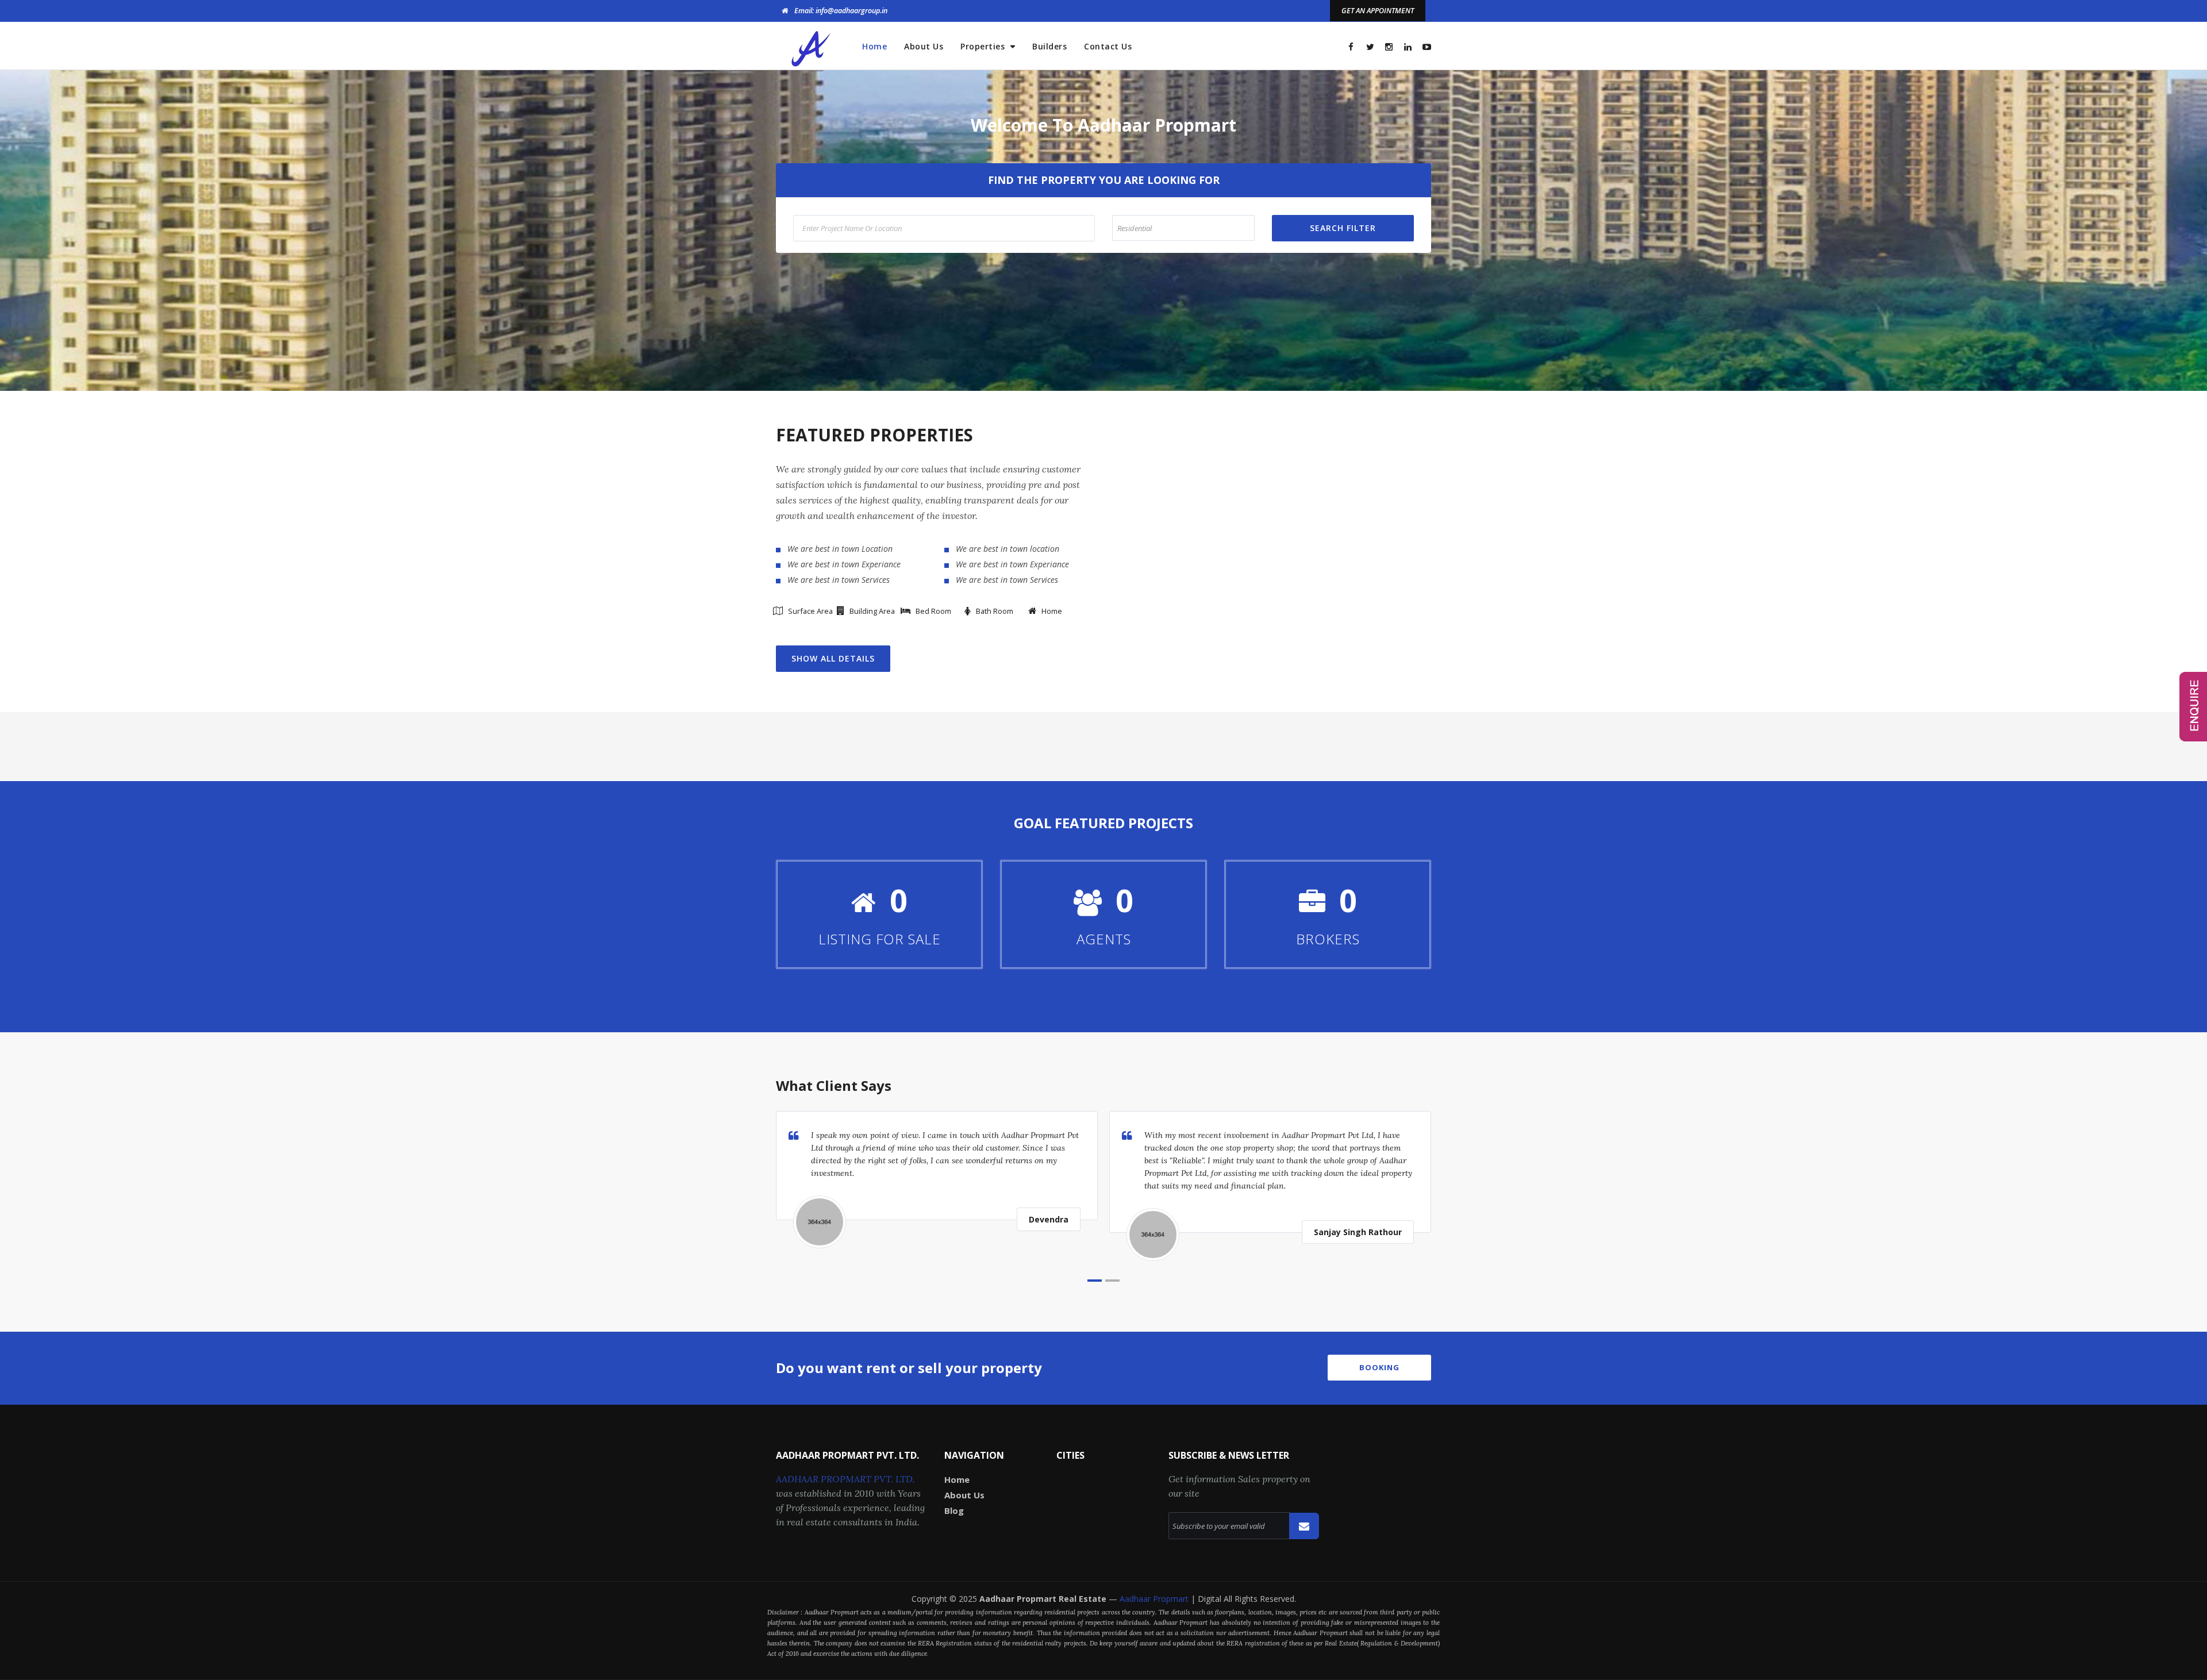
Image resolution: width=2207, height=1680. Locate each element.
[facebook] (1351, 47)
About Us (924, 46)
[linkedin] (1408, 47)
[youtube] (1427, 47)
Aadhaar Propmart (1155, 1599)
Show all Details (833, 658)
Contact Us (1108, 46)
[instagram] (1389, 47)
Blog (954, 1510)
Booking (1379, 1367)
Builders (1049, 46)
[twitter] (1370, 47)
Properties (984, 46)
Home (874, 46)
